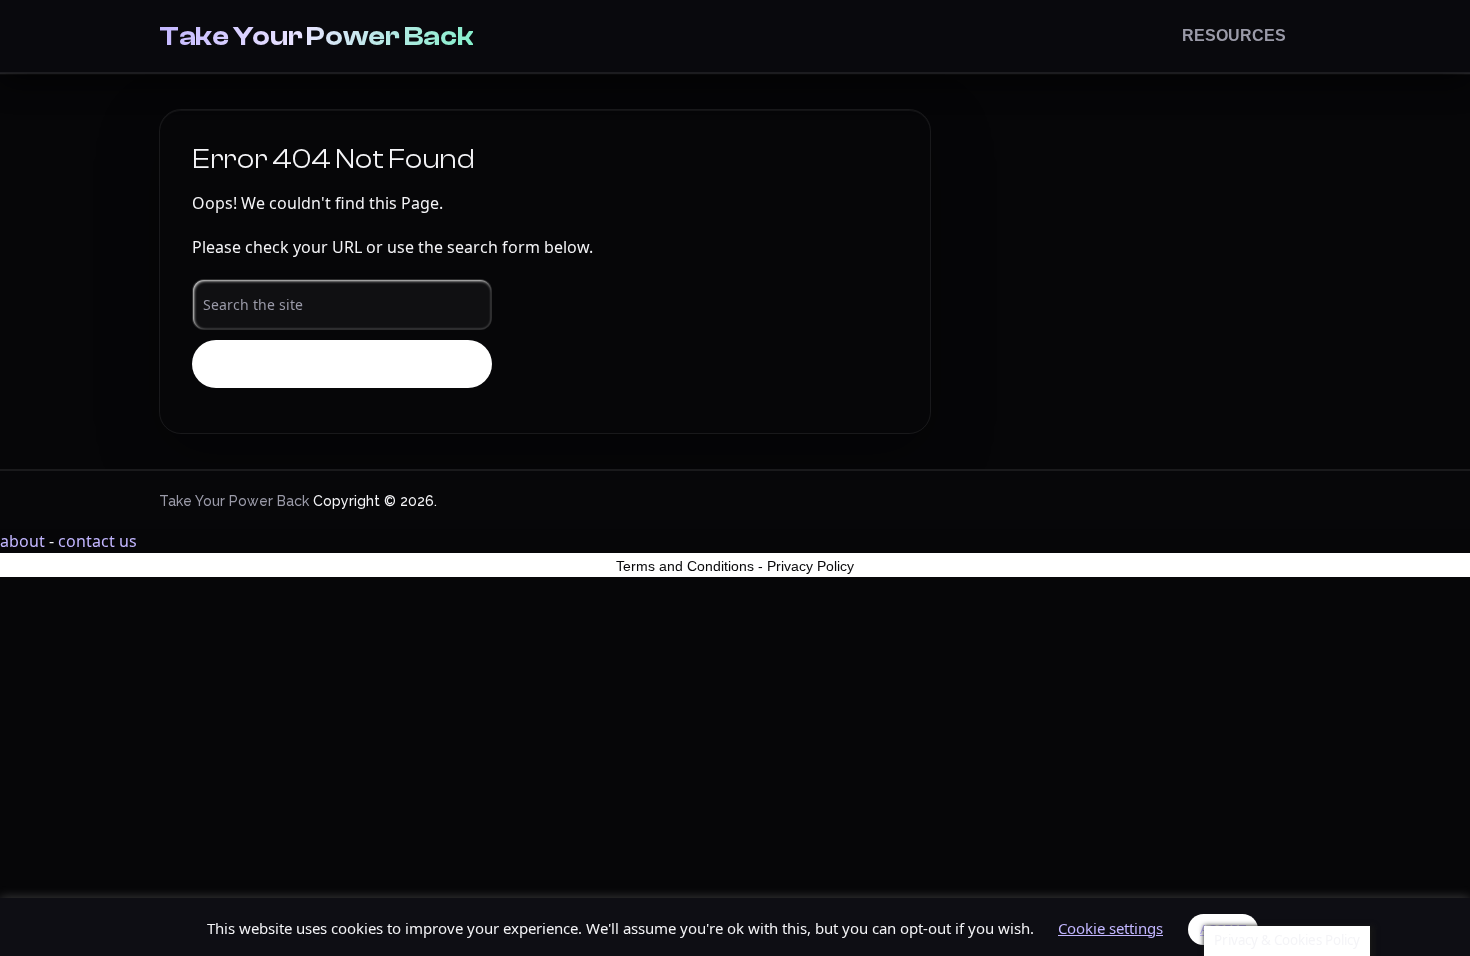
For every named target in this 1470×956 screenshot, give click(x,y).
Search (342, 365)
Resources (1234, 35)
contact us (97, 541)
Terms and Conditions (685, 566)
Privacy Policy (810, 566)
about (22, 541)
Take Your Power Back (316, 36)
